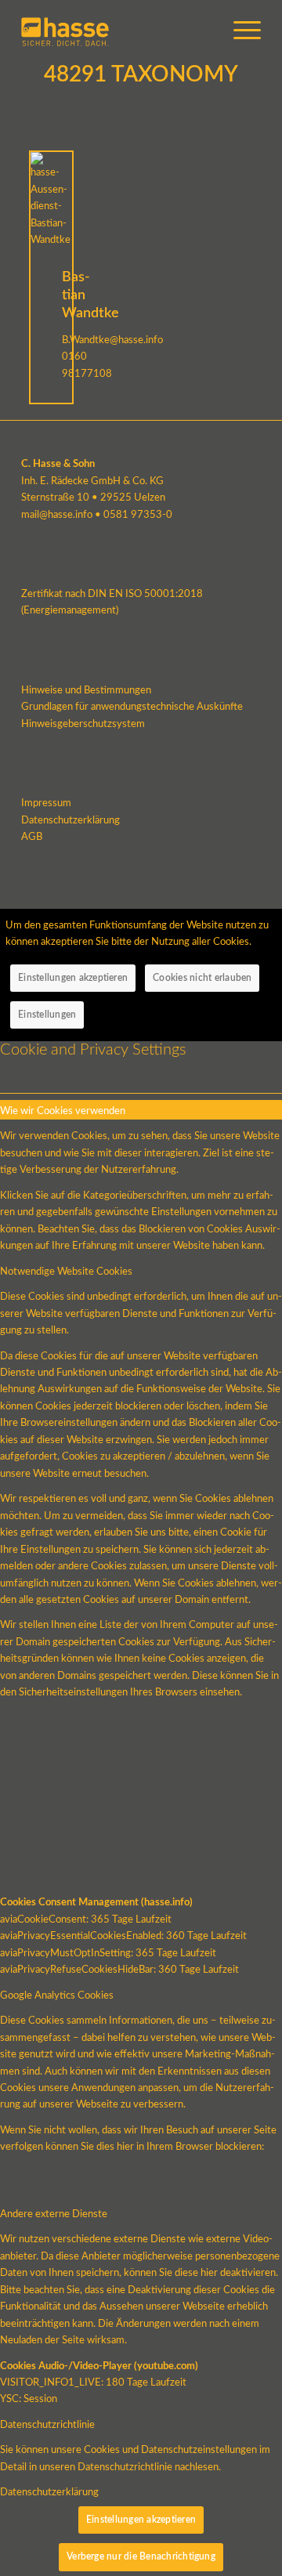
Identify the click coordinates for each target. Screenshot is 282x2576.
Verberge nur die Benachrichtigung (141, 2556)
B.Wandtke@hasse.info (112, 340)
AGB (32, 837)
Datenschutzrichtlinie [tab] (47, 2425)
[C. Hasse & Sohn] (117, 31)
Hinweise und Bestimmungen (86, 691)
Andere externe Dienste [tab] (54, 2214)
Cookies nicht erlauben (202, 978)
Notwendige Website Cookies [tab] (66, 1272)
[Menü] (239, 31)
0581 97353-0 (138, 515)
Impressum (46, 803)
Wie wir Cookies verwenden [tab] (63, 1111)
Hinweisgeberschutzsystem (83, 724)
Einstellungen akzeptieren (73, 978)
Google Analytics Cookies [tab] (57, 1996)
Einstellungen (47, 1015)
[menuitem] (239, 31)
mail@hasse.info (57, 515)
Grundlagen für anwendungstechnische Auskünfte (132, 707)
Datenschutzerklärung (70, 821)
